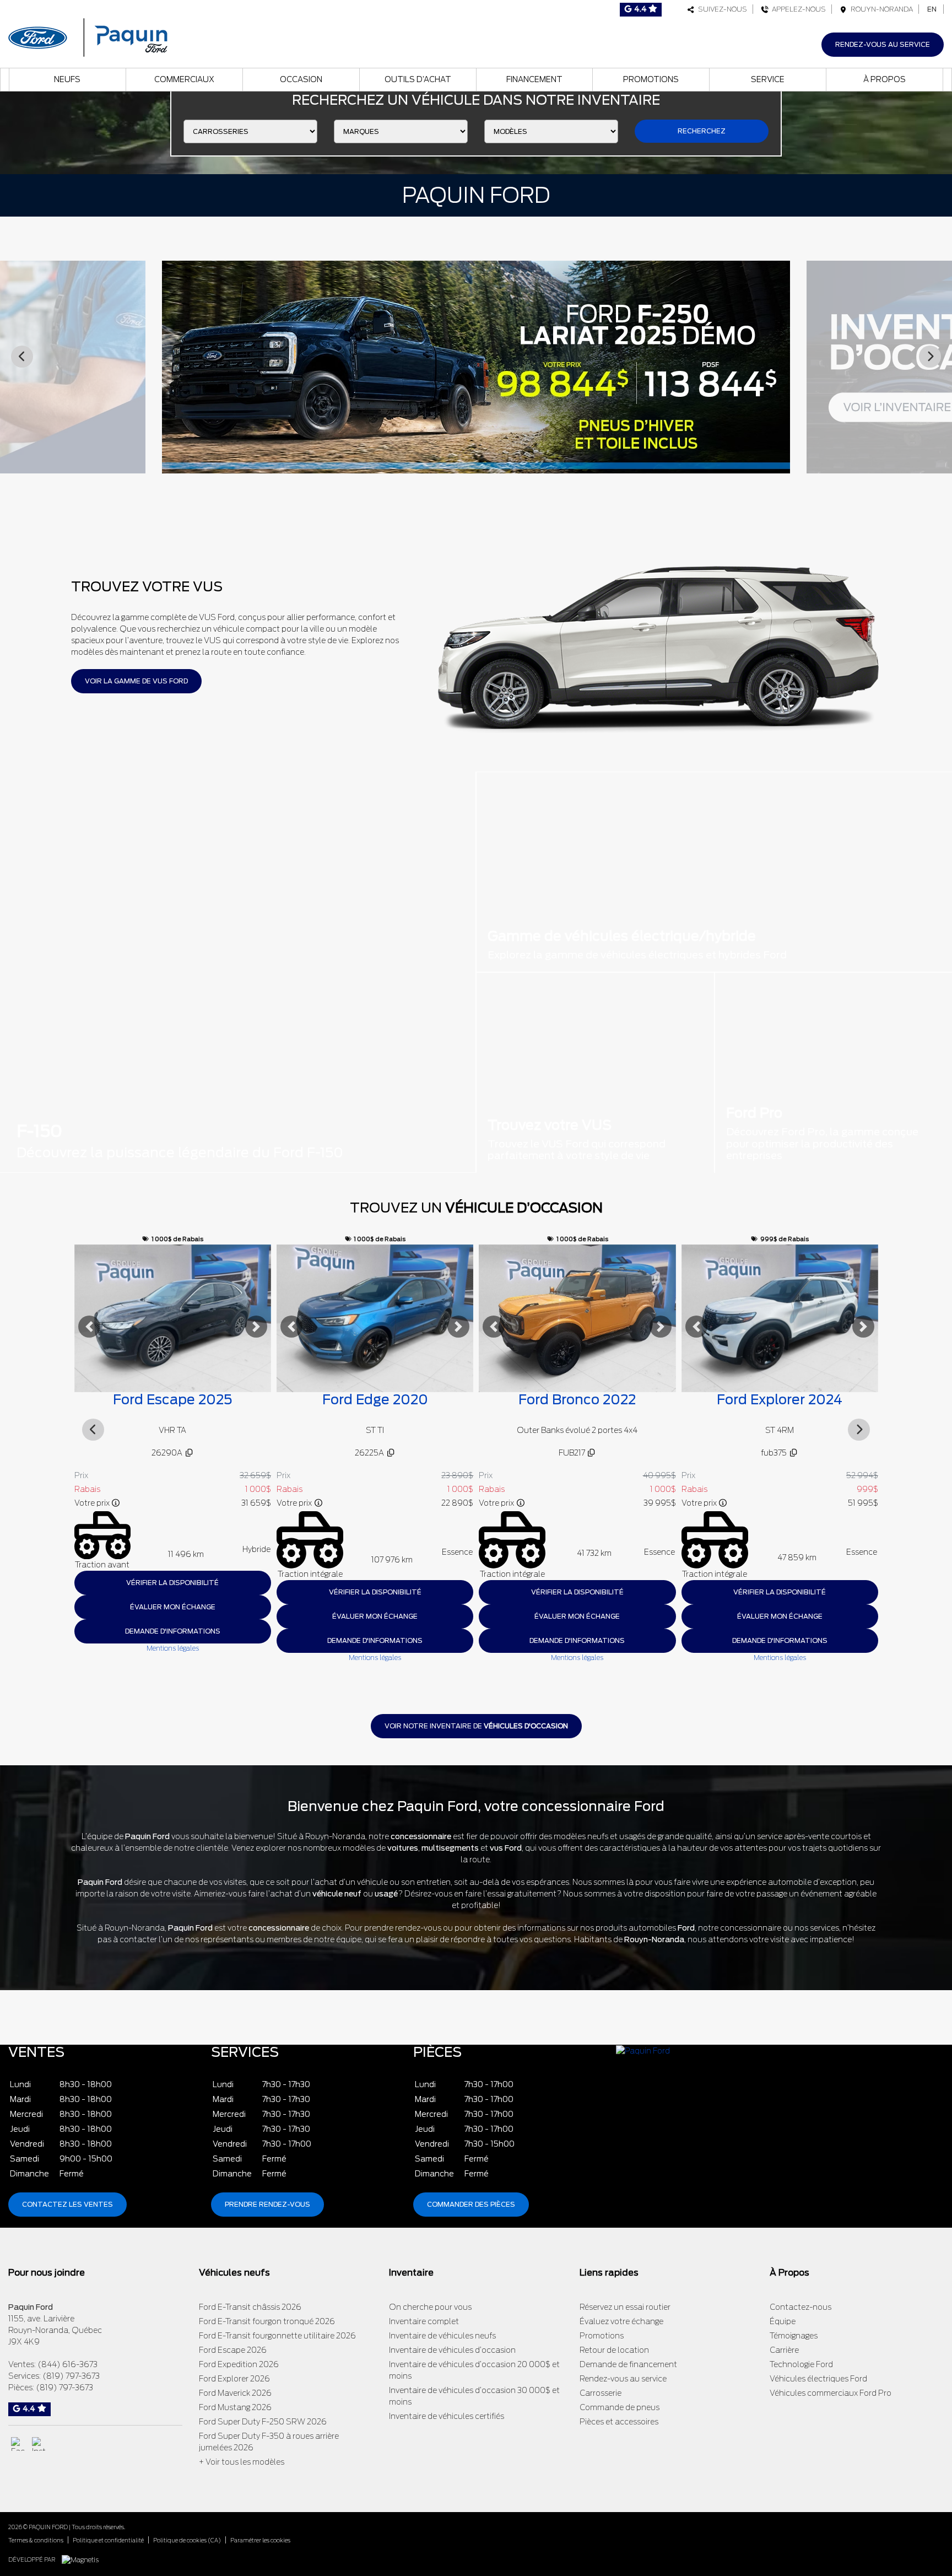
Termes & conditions (36, 2540)
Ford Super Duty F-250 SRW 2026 (263, 2422)
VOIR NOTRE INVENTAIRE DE (476, 1726)
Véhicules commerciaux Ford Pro (831, 2393)
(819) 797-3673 (71, 2376)
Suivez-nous (721, 9)
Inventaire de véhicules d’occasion (452, 2350)
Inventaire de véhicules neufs (442, 2336)
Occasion (301, 79)
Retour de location (614, 2350)
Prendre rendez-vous (267, 2204)
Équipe (783, 2321)
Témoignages (794, 2336)
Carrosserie (601, 2393)
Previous (22, 357)
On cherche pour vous (430, 2307)
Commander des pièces (471, 2204)
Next (930, 357)
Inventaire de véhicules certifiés (447, 2416)
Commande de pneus (620, 2407)
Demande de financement (628, 2364)
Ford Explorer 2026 (234, 2379)
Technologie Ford (801, 2364)
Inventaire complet (424, 2321)
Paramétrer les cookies (260, 2540)
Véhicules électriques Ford (818, 2379)
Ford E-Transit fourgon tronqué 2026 (267, 2321)
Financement (534, 79)
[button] (89, 1327)
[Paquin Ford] (88, 36)
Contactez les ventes (67, 2204)
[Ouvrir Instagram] (39, 2444)
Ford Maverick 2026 (235, 2393)
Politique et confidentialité (108, 2540)
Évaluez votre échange (621, 2321)
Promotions (651, 79)
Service (768, 79)
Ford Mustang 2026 (235, 2407)
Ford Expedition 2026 (239, 2364)
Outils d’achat (418, 79)
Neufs (67, 79)
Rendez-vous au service (883, 44)
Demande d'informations (172, 1640)
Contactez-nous (800, 2307)
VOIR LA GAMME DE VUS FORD (136, 681)
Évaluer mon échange (172, 1616)
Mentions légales (172, 1658)
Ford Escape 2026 (233, 2350)
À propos (885, 79)
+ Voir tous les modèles (242, 2462)
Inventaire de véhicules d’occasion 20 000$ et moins (474, 2370)
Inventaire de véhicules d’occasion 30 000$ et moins (474, 2396)
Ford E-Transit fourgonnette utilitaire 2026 (277, 2336)
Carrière (784, 2350)
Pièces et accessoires (619, 2422)
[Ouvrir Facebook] (18, 2444)
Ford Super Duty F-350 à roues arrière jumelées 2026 (269, 2442)
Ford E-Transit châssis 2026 (250, 2307)
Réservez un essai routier (625, 2307)
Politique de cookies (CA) (187, 2540)
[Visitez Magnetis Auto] (83, 2559)
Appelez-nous (797, 9)
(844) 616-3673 (67, 2364)
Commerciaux (184, 79)
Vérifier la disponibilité (172, 1592)
